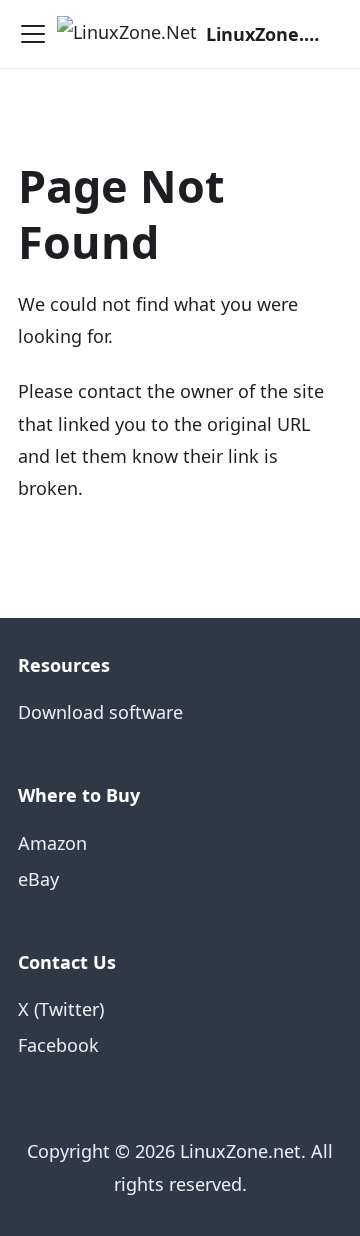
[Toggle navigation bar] (33, 34)
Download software (100, 712)
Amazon (52, 843)
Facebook (58, 1045)
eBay (38, 879)
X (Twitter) (61, 1009)
